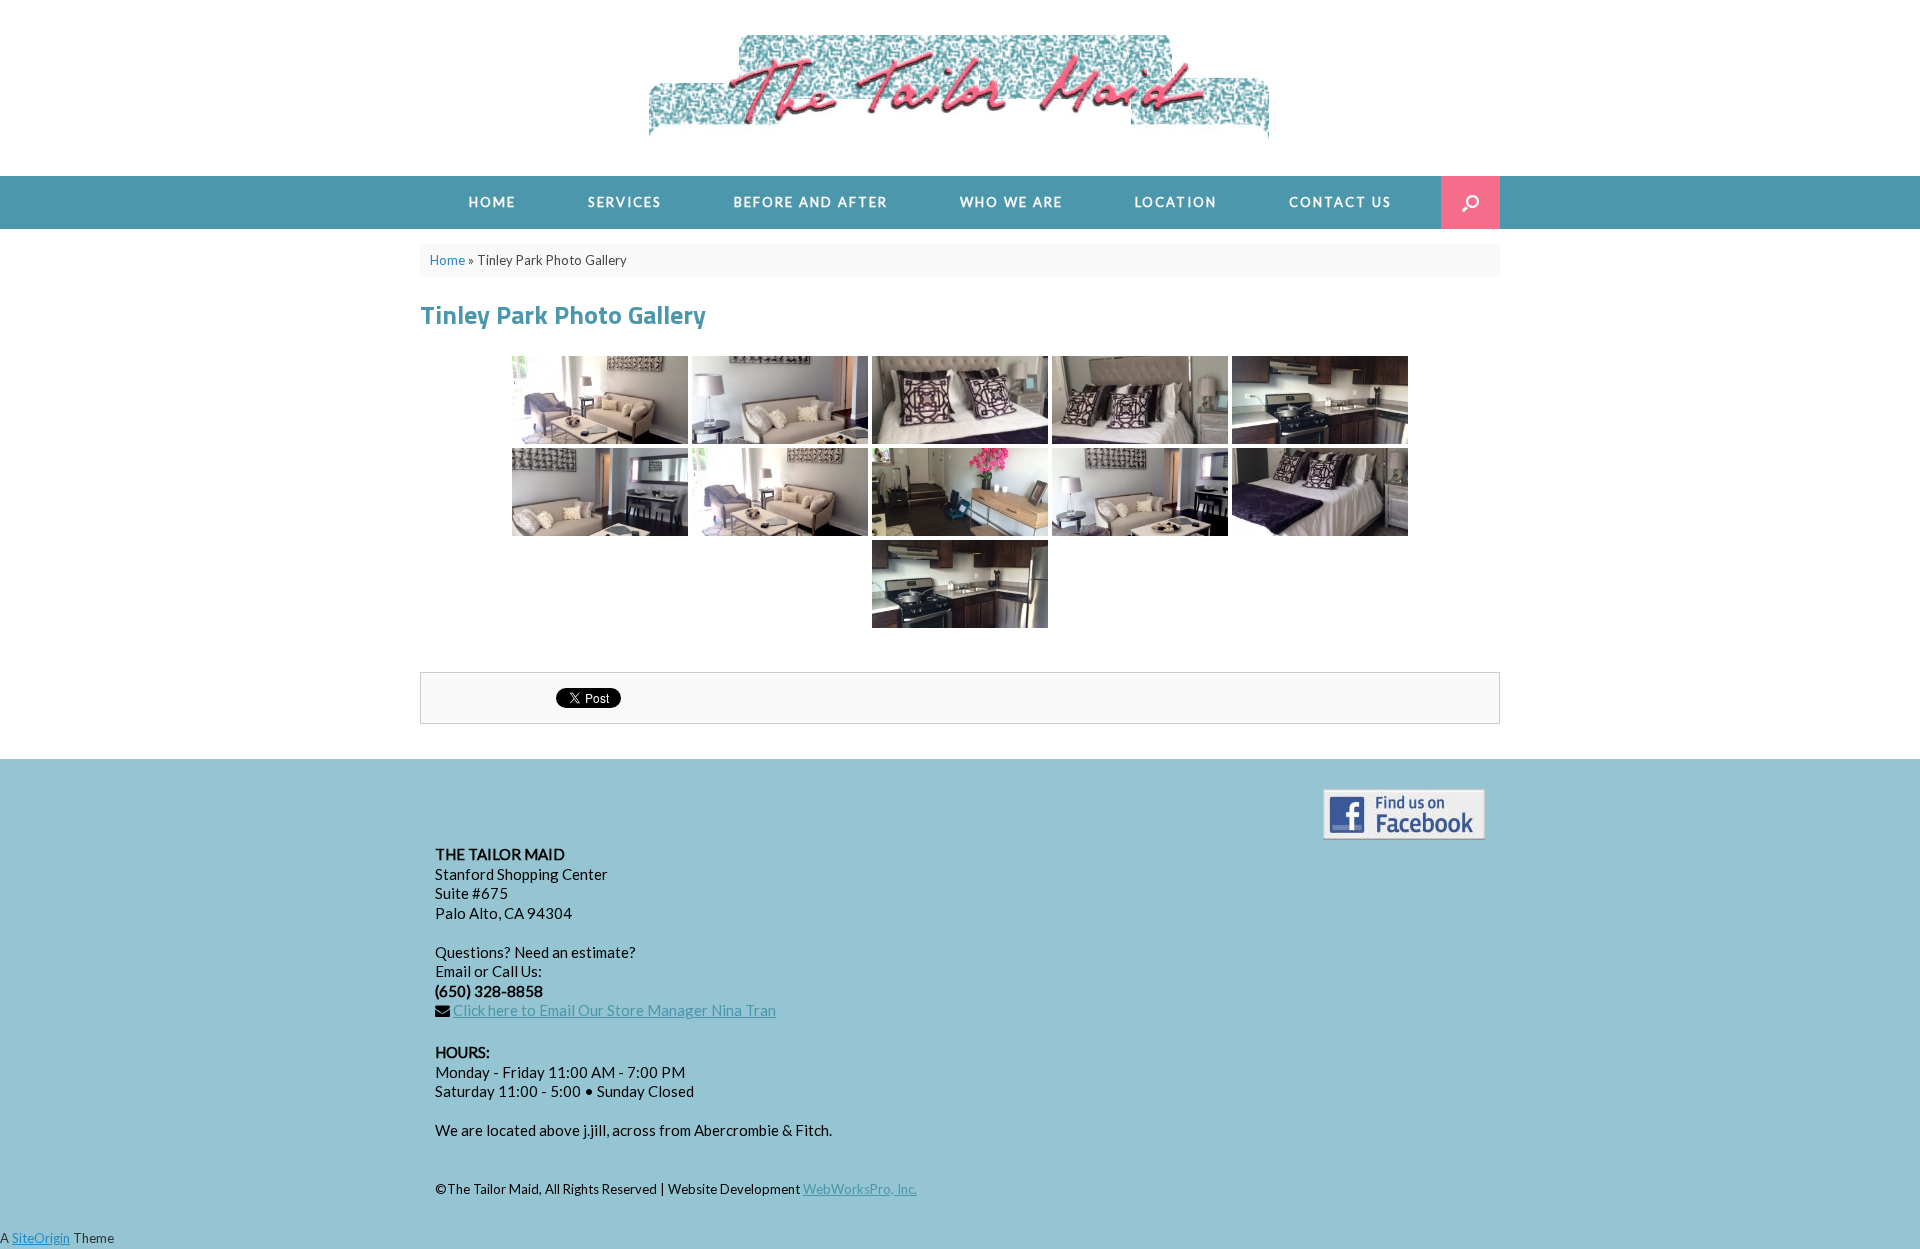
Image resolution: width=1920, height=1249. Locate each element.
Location (1176, 202)
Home (492, 202)
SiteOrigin (41, 1238)
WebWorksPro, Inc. (860, 1189)
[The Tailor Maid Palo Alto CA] (960, 88)
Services (625, 202)
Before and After (811, 202)
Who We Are (1011, 202)
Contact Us (1340, 202)
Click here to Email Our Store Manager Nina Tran (614, 1010)
